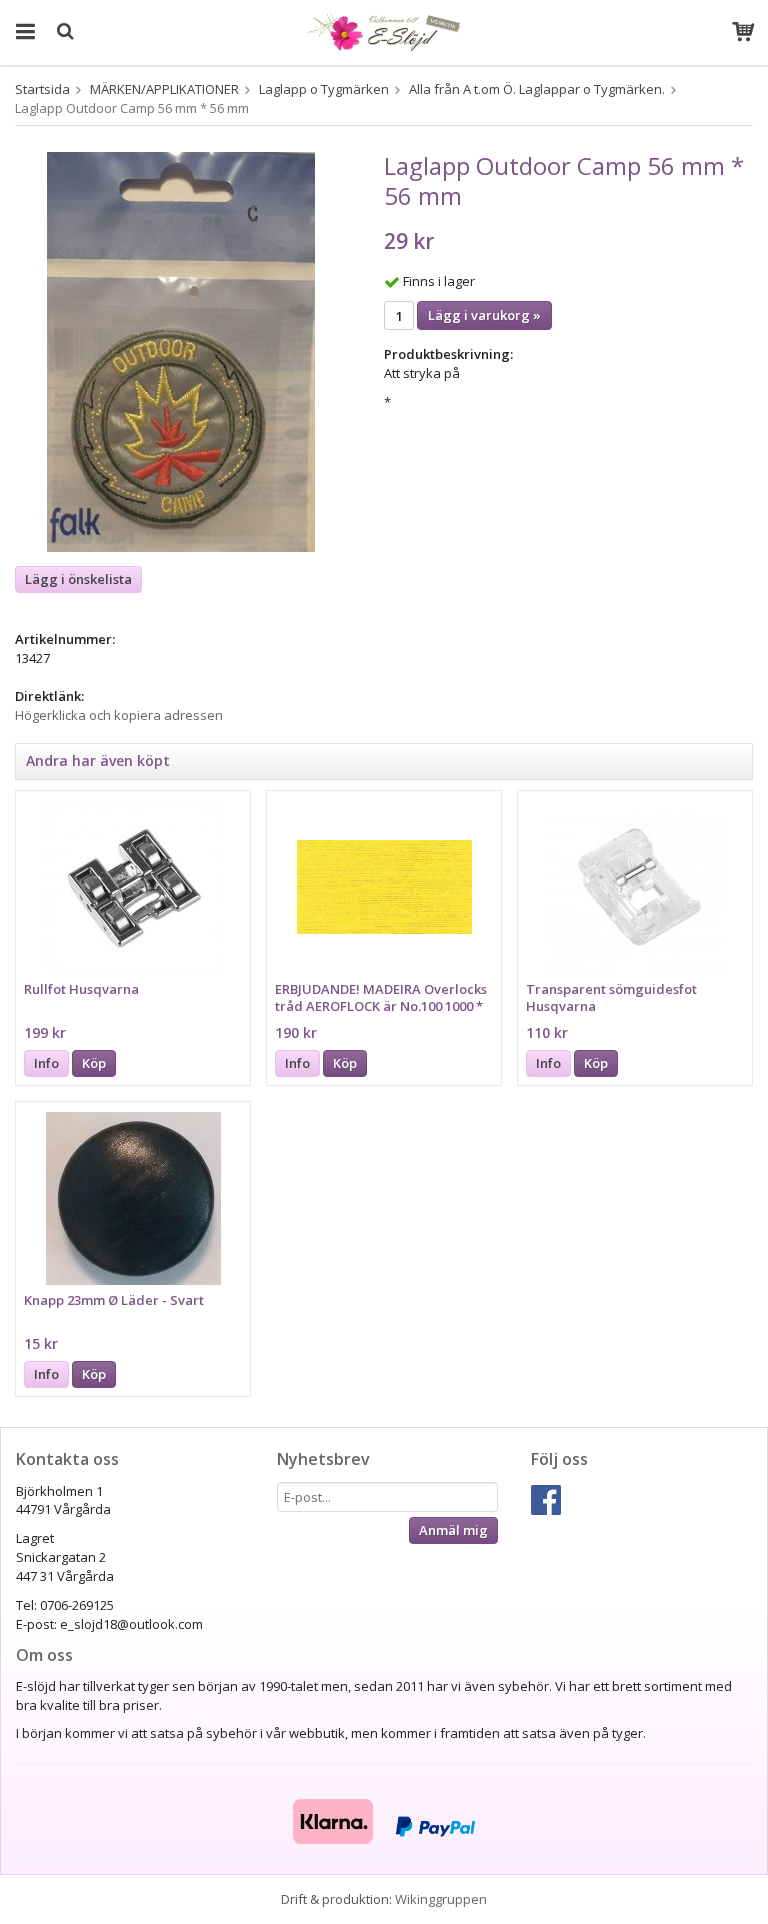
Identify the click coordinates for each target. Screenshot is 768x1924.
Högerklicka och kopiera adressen (119, 715)
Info (46, 1063)
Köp (94, 1063)
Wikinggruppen (441, 1899)
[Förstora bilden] (181, 351)
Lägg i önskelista (78, 579)
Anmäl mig (453, 1530)
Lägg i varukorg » (484, 315)
